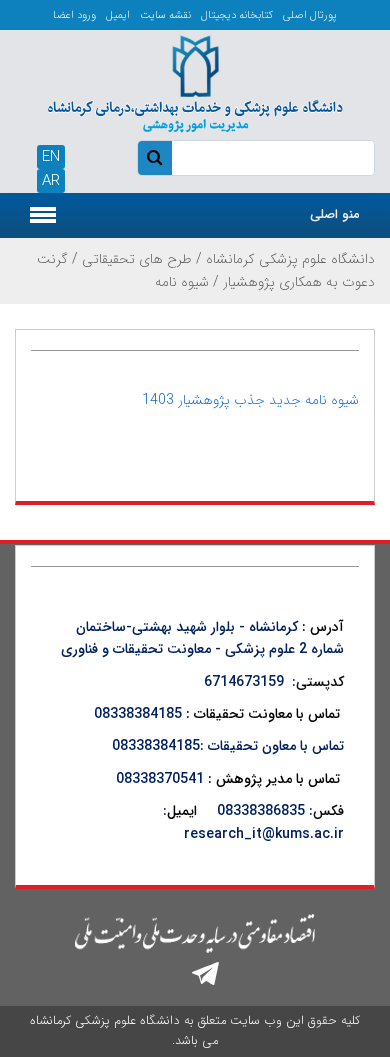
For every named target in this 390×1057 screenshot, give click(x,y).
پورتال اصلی (310, 15)
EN (51, 157)
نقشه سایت (165, 15)
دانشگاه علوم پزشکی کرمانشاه (290, 259)
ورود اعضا (74, 15)
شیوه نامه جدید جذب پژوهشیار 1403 (250, 400)
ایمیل (118, 15)
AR (51, 181)
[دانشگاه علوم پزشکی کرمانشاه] (195, 82)
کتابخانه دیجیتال (237, 15)
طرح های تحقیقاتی (137, 259)
